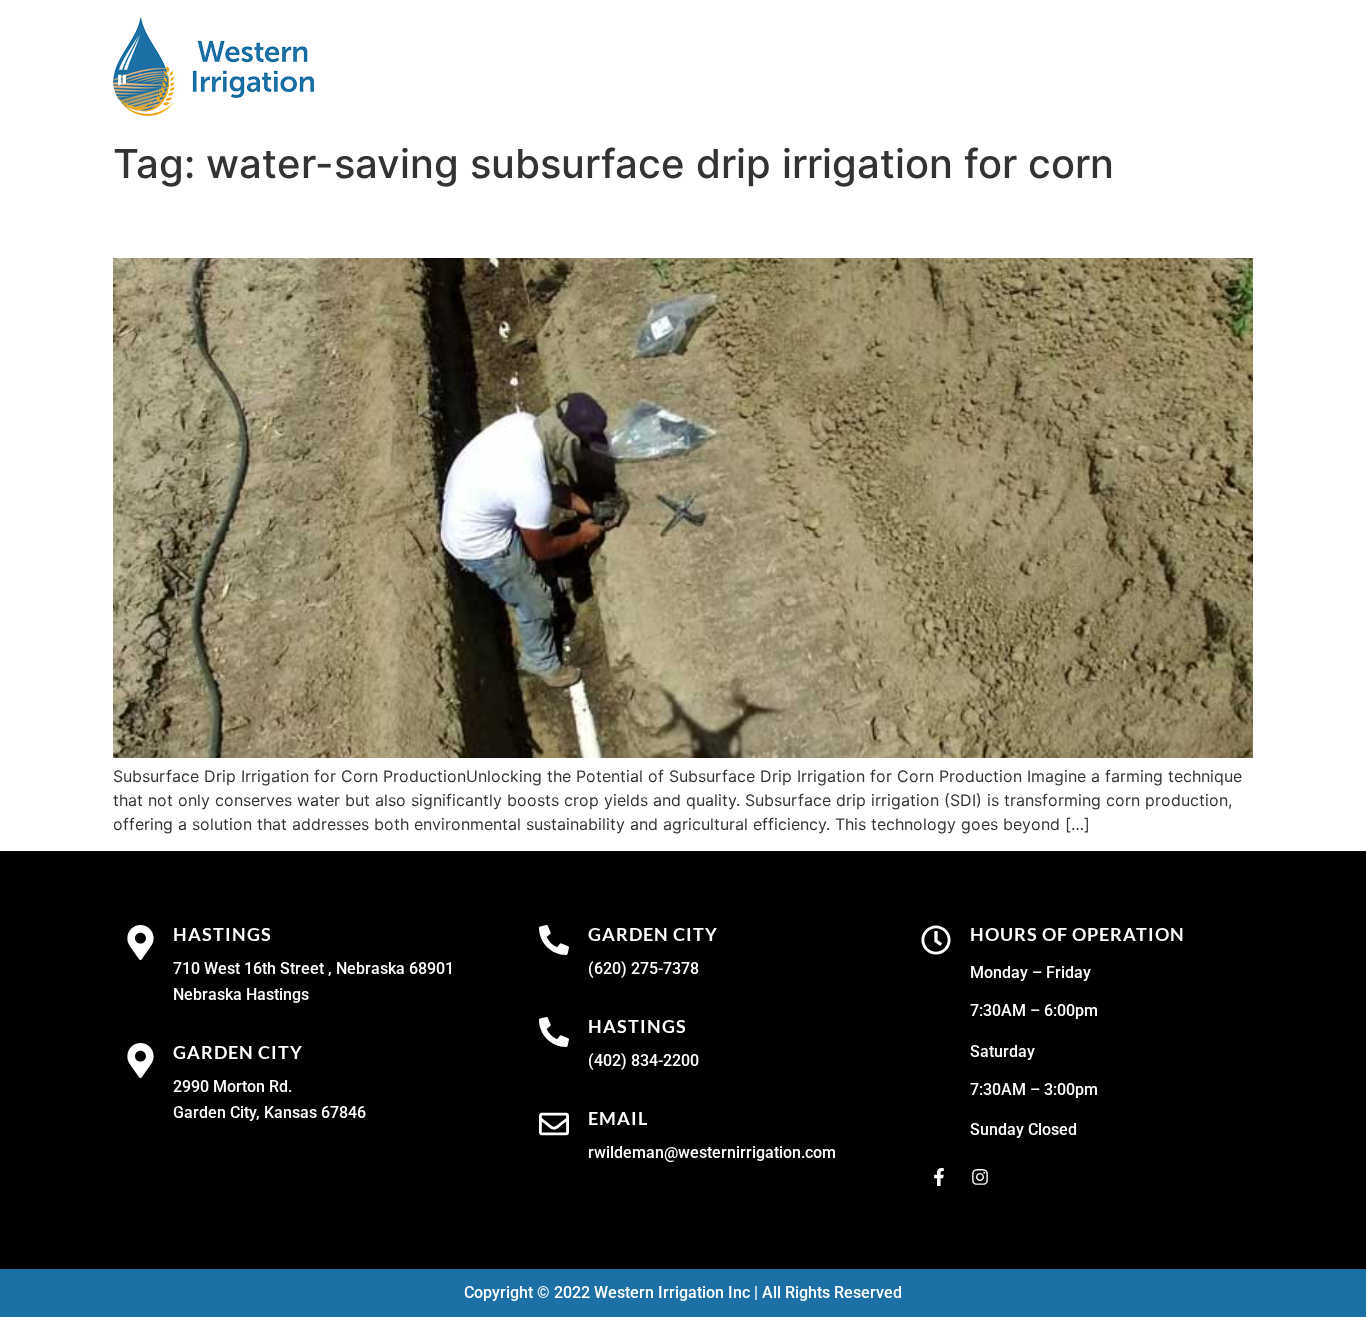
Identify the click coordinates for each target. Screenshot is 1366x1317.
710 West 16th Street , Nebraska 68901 (313, 968)
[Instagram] (980, 1177)
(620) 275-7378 (643, 968)
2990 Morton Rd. (232, 1086)
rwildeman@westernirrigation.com (712, 1152)
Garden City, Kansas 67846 (269, 1112)
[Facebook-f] (939, 1177)
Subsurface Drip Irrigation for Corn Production (461, 222)
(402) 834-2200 (643, 1060)
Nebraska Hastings (241, 994)
